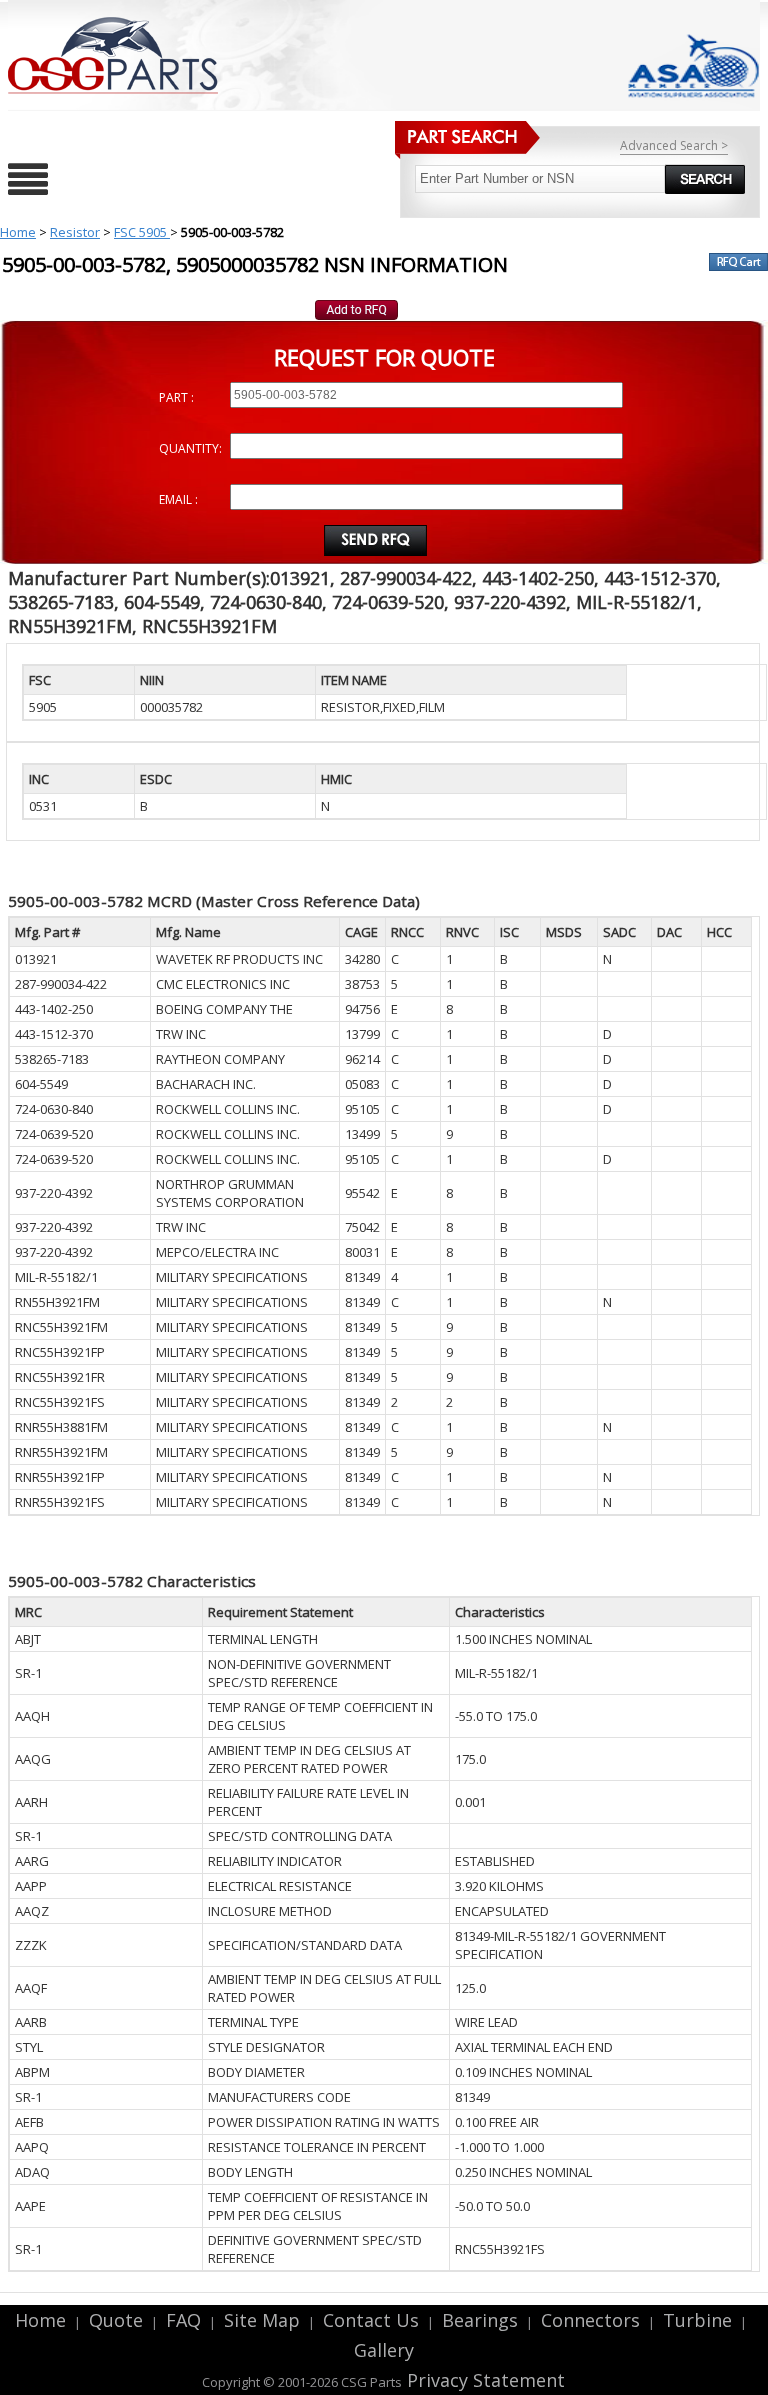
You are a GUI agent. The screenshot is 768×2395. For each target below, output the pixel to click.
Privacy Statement (483, 2380)
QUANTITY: (190, 448)
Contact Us (371, 2320)
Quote (116, 2320)
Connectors (590, 2320)
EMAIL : (178, 499)
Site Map (262, 2320)
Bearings (480, 2320)
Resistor (75, 232)
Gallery (384, 2350)
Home (18, 232)
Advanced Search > (674, 145)
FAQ (183, 2320)
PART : (176, 397)
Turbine (697, 2320)
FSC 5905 (142, 232)
